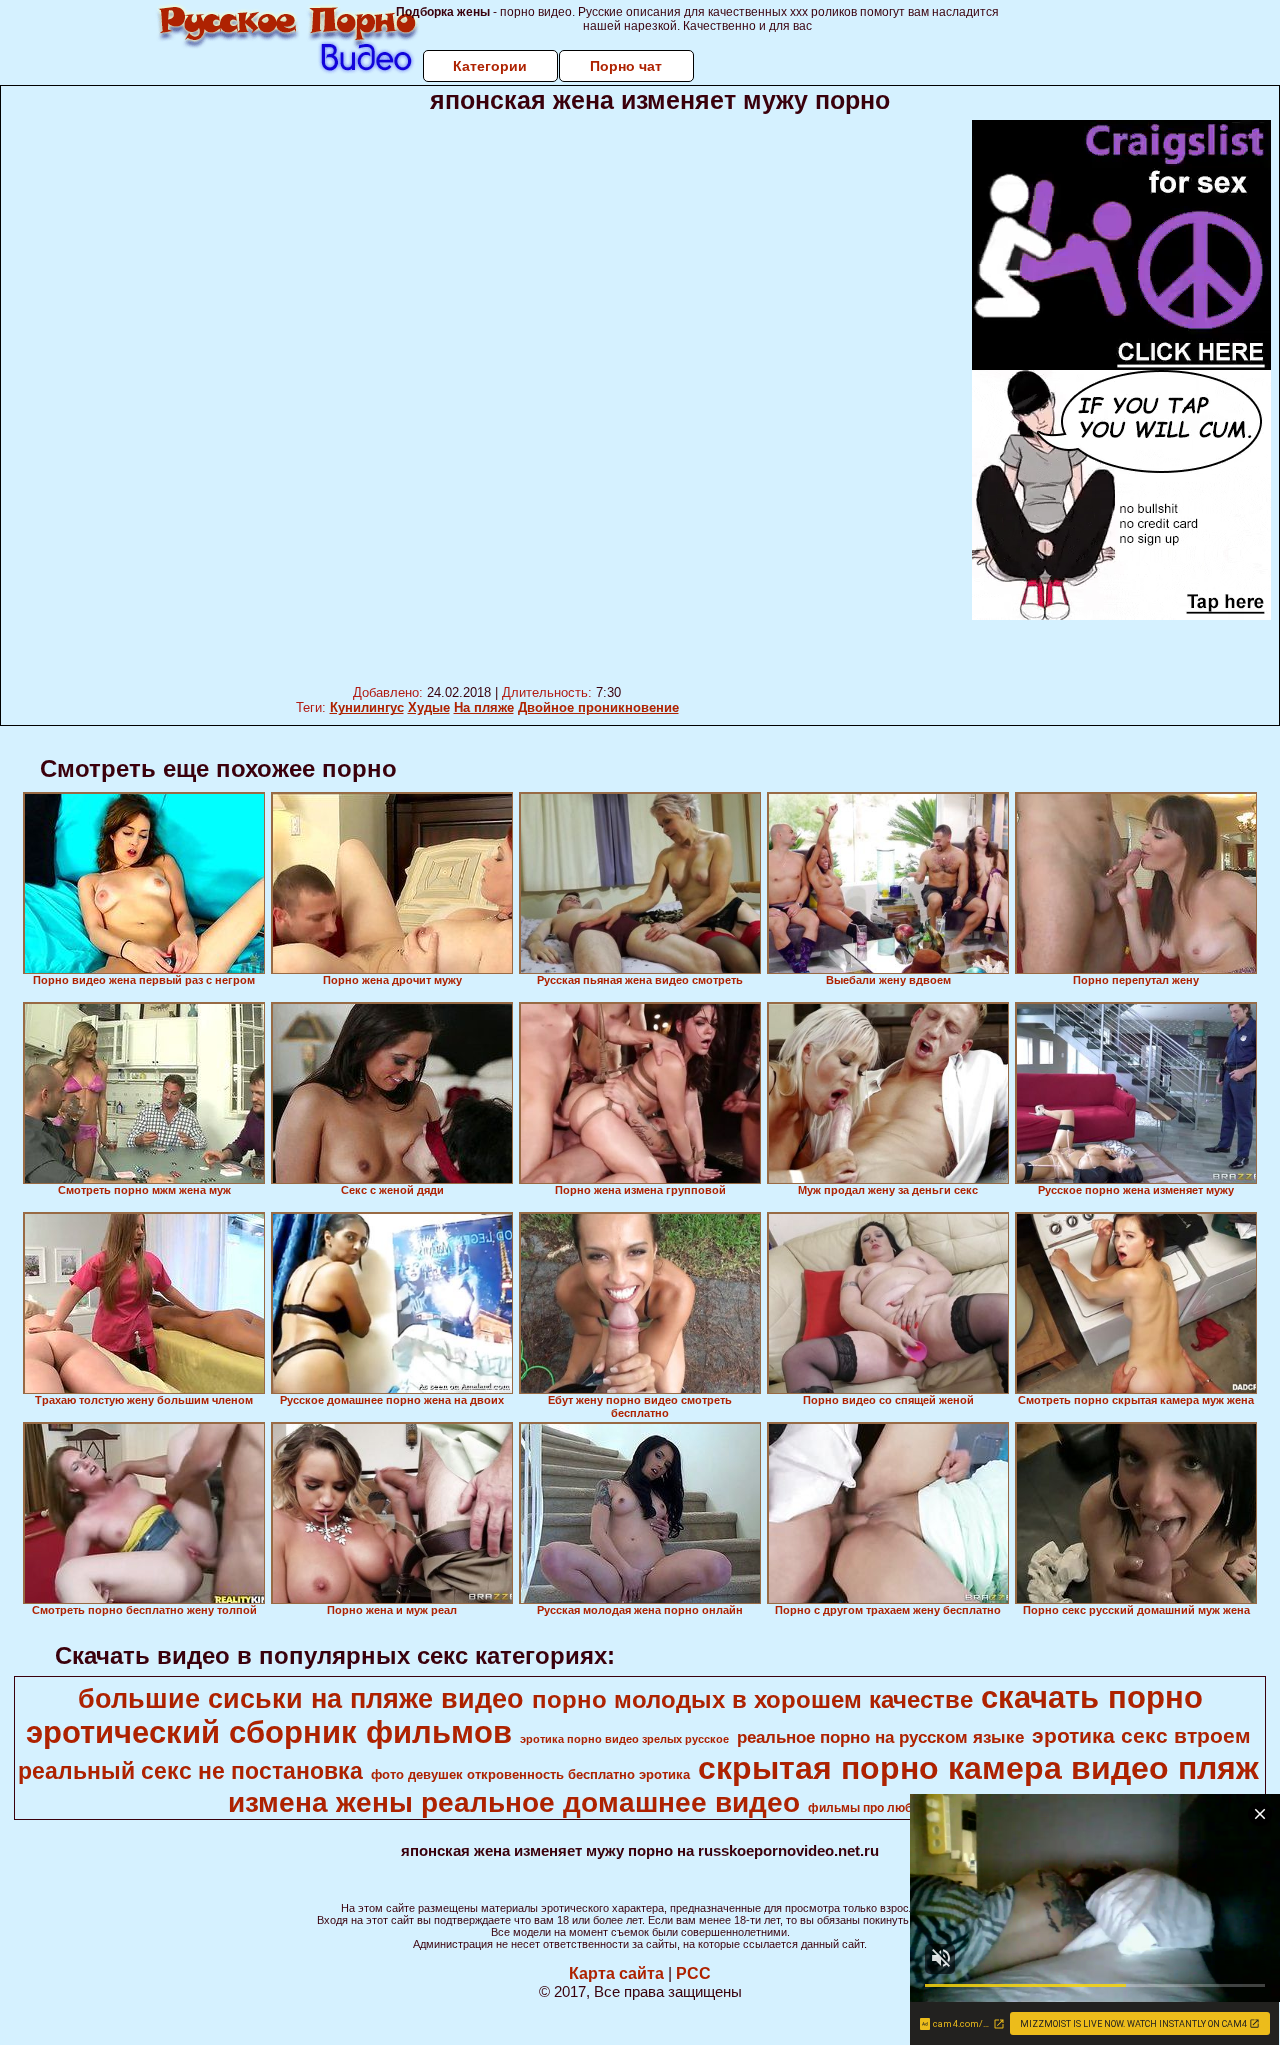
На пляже (484, 707)
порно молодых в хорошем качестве (752, 1699)
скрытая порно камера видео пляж (978, 1768)
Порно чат (626, 66)
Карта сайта (616, 1973)
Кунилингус (367, 707)
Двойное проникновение (598, 707)
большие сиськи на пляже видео (301, 1699)
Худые (429, 707)
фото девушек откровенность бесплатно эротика (530, 1774)
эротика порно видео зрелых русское (624, 1739)
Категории (490, 66)
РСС (693, 1973)
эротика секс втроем (1141, 1736)
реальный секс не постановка (190, 1771)
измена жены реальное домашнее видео (514, 1802)
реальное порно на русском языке (880, 1737)
